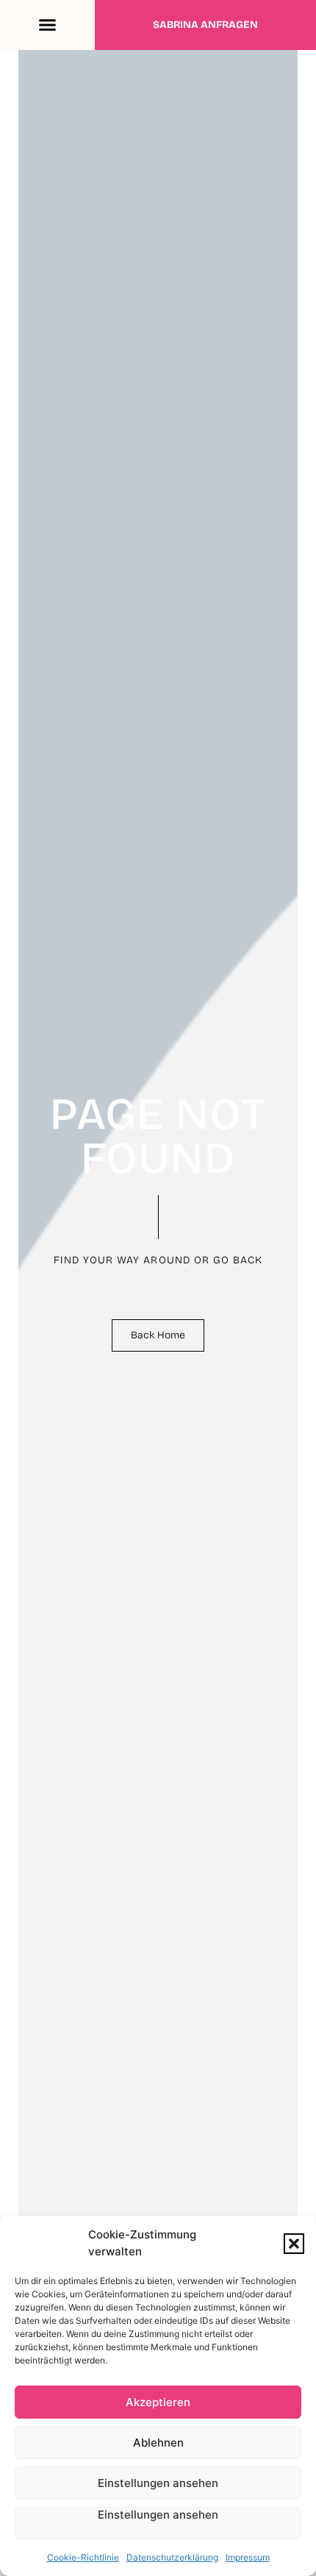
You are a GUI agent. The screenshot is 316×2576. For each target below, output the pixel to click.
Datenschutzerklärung (172, 2557)
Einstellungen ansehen (158, 2483)
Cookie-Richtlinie (83, 2557)
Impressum (248, 2557)
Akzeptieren (158, 2402)
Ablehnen (158, 2443)
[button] (294, 2244)
